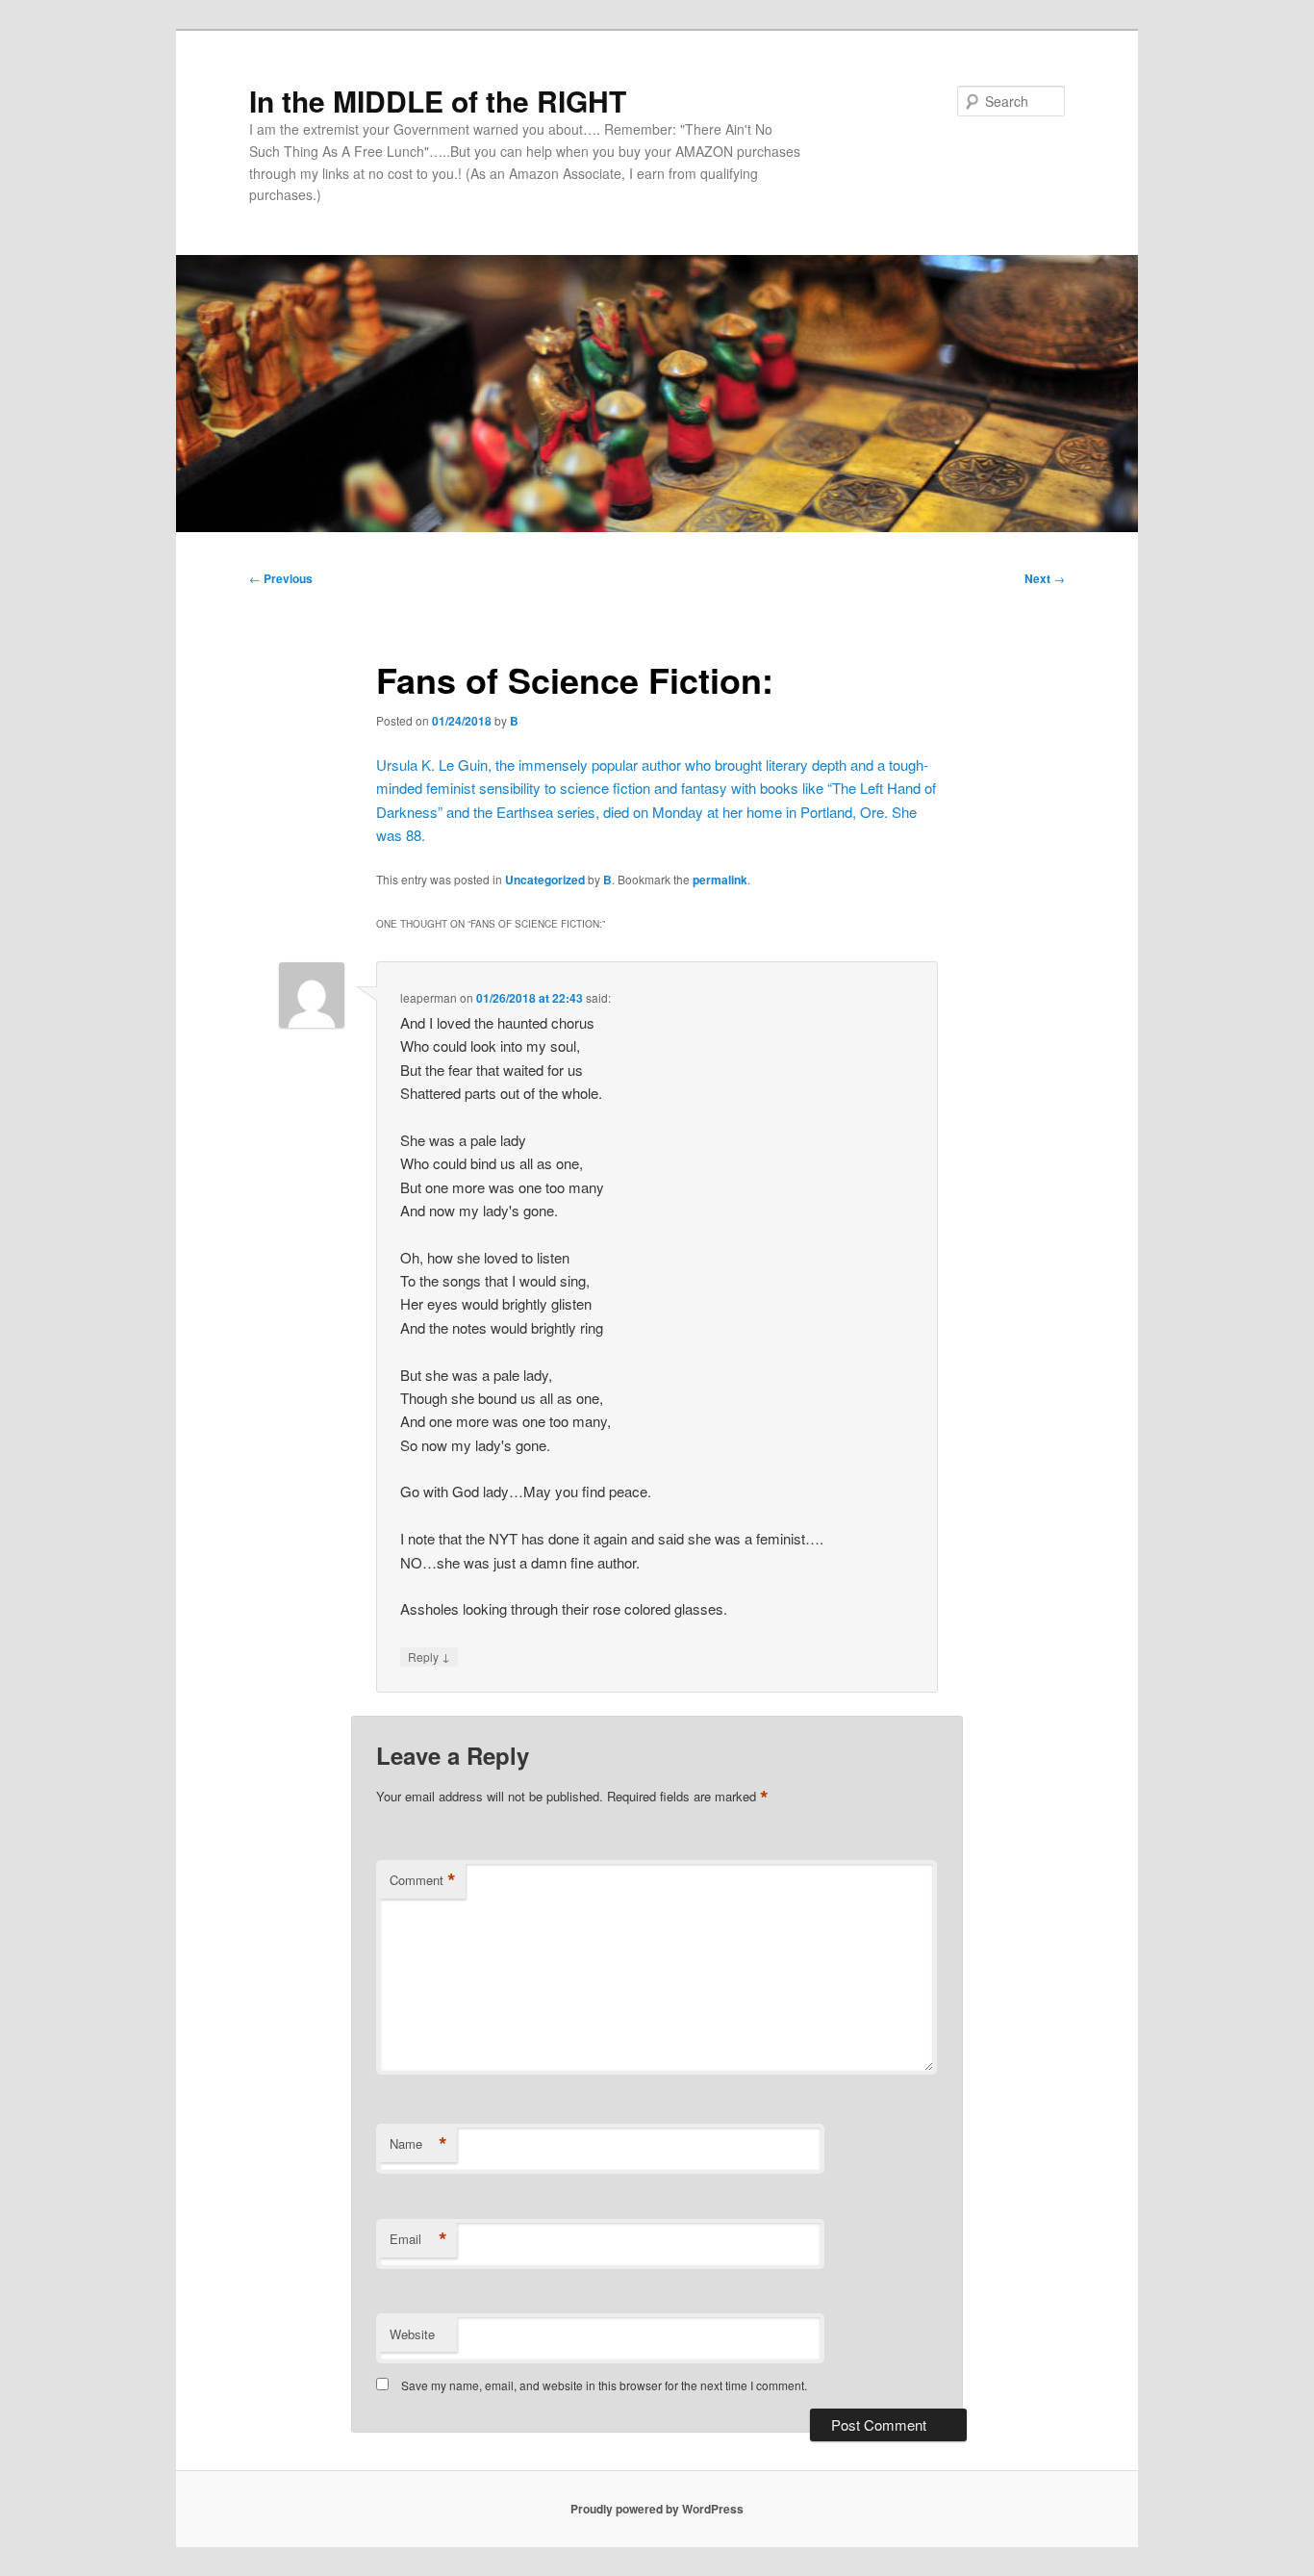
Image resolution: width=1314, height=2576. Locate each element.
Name (418, 2144)
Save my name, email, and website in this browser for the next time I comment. (604, 2385)
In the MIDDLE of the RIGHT (438, 101)
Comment (423, 1880)
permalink (720, 880)
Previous (281, 578)
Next (1045, 578)
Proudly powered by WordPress (657, 2509)
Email (418, 2239)
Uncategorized (545, 880)
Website (412, 2334)
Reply (429, 1656)
